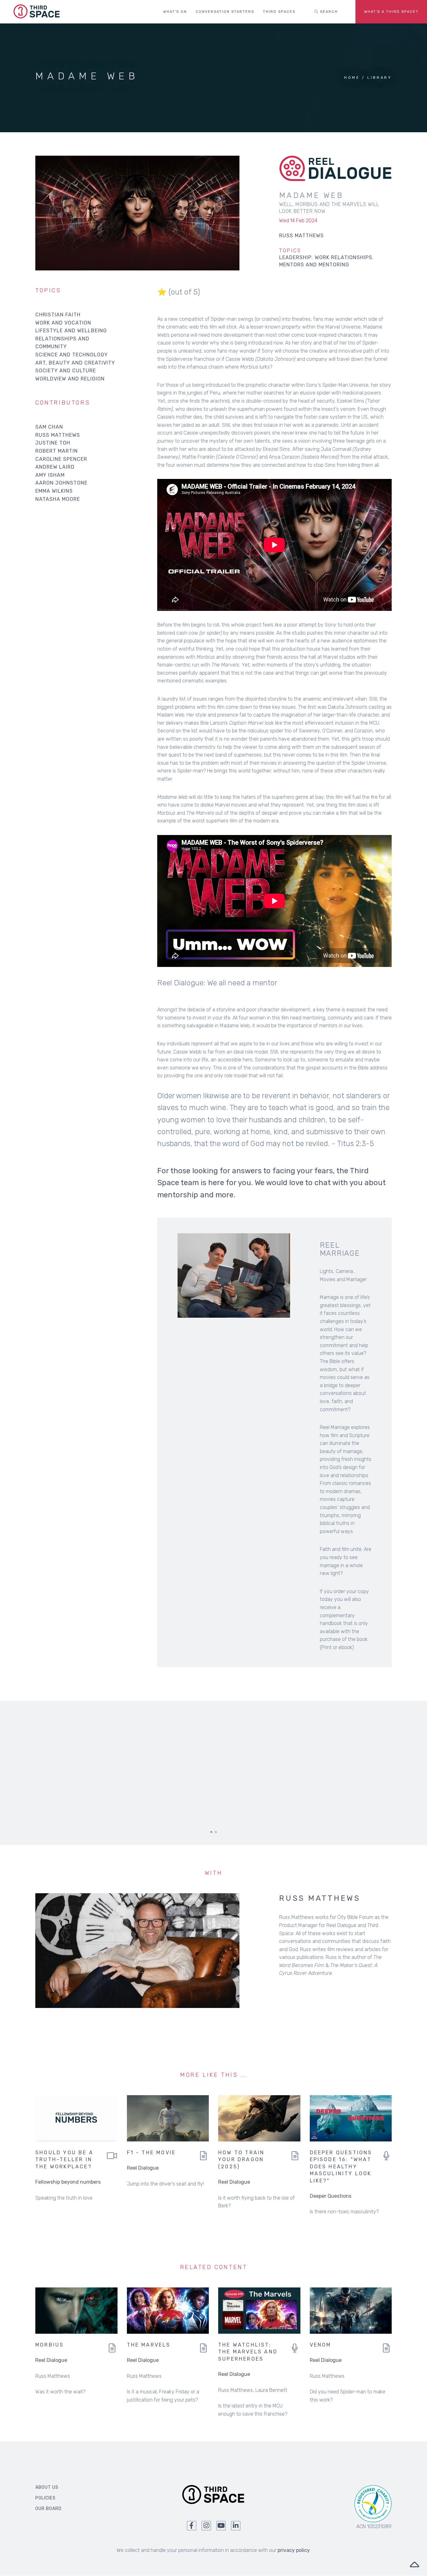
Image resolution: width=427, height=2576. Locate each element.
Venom (321, 2345)
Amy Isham (50, 475)
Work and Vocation (63, 323)
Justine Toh (53, 443)
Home (352, 78)
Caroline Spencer (61, 459)
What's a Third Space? (391, 12)
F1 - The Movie (151, 2153)
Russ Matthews (58, 435)
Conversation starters (225, 12)
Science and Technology (72, 355)
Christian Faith (58, 315)
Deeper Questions (331, 2196)
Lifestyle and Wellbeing (71, 331)
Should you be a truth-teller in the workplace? (64, 2160)
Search (328, 12)
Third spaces (279, 12)
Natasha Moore (58, 499)
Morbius (50, 2345)
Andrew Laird (55, 467)
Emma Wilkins (54, 491)
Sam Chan (49, 427)
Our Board (48, 2509)
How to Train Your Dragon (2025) (241, 2160)
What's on (175, 12)
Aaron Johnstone (61, 483)
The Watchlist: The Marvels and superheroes (248, 2352)
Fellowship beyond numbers (68, 2182)
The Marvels (149, 2345)
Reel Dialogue (143, 2168)
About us (47, 2487)
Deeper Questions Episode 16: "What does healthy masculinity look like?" (341, 2167)
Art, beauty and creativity (75, 363)
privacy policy (294, 2550)
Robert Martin (57, 451)
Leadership (295, 257)
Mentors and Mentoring (314, 265)
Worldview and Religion (70, 379)
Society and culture (66, 371)
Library (379, 78)
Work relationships (344, 257)
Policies (45, 2498)
